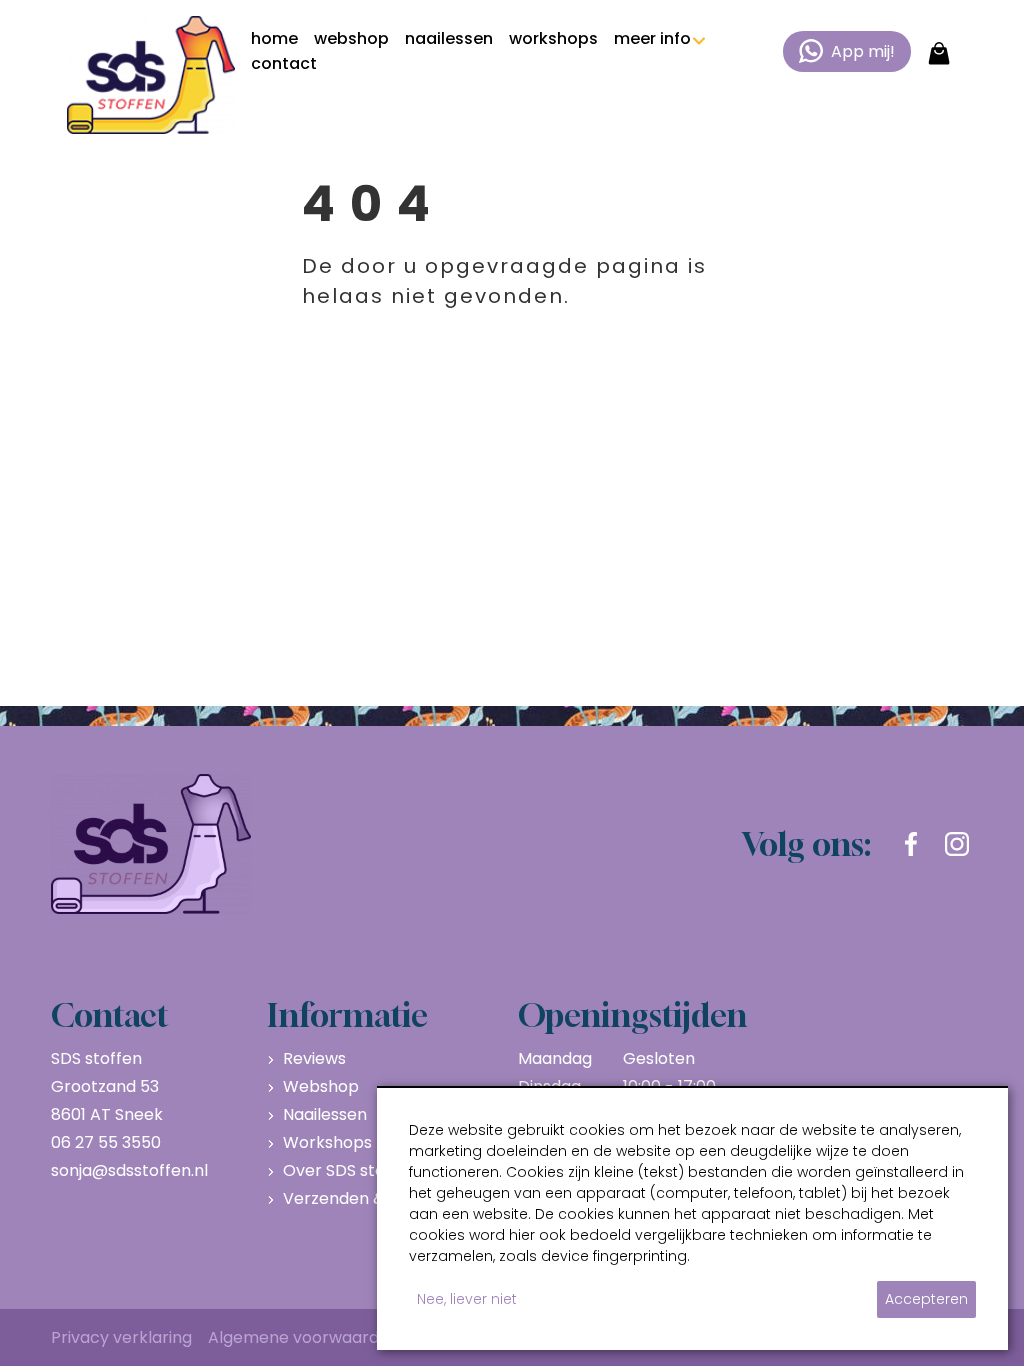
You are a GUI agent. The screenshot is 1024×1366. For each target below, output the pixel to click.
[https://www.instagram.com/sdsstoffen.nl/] (957, 844)
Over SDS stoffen (350, 1170)
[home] (151, 75)
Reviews (314, 1058)
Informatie (347, 1015)
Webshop (321, 1086)
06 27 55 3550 (106, 1142)
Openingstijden (632, 1015)
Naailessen (325, 1114)
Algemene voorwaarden (303, 1337)
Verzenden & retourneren (384, 1198)
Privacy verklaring (121, 1337)
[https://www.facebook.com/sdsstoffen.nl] (911, 844)
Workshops (327, 1142)
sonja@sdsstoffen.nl (129, 1170)
